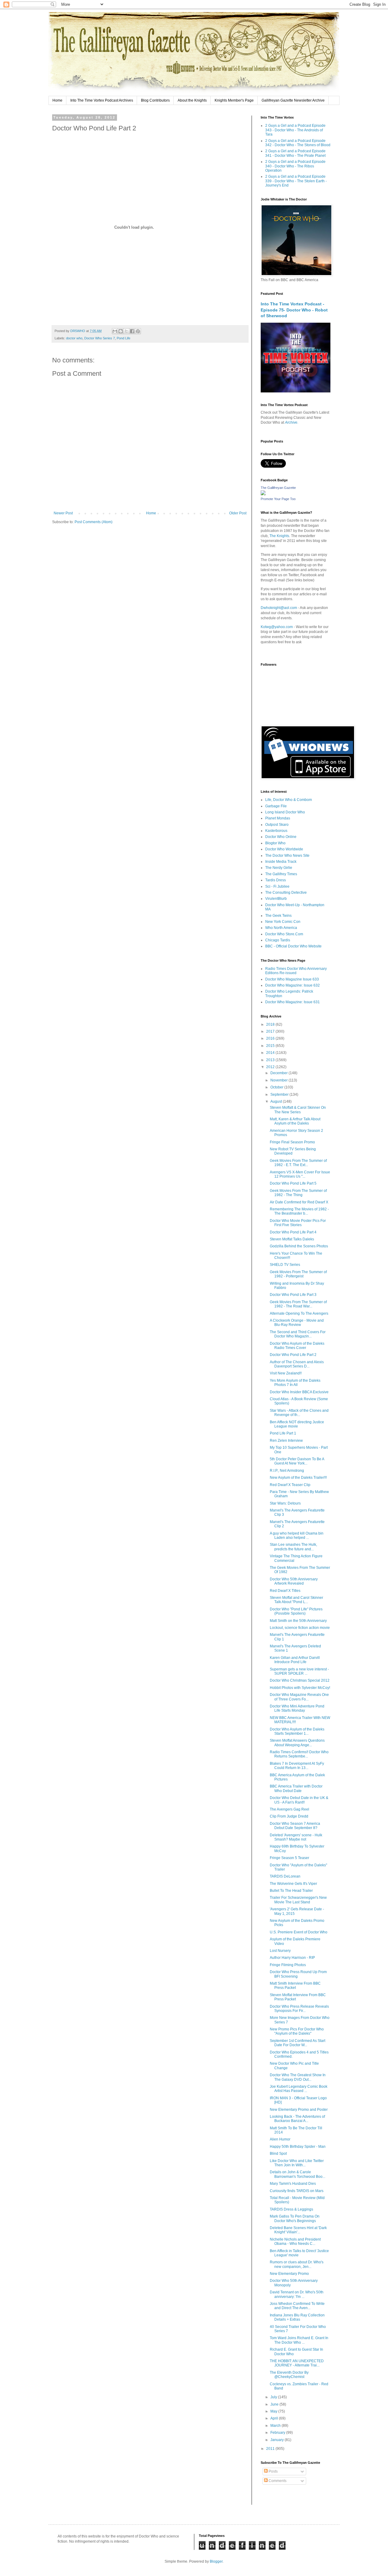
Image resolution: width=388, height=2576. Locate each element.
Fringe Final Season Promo (292, 1142)
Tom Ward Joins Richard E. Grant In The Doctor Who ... (299, 2340)
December (279, 1073)
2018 (271, 1024)
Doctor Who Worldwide (284, 849)
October (277, 1087)
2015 (271, 1046)
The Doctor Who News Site (287, 856)
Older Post (238, 513)
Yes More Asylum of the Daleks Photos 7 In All (295, 1383)
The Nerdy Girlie (279, 868)
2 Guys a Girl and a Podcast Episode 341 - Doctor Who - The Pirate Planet (295, 153)
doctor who (74, 338)
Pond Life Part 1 (283, 1433)
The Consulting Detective (286, 893)
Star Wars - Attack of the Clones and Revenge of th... (299, 1413)
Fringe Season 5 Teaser (289, 1858)
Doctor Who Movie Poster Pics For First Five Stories (298, 1223)
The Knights (279, 536)
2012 (271, 1067)
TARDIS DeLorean (285, 1876)
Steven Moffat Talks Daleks (292, 1239)
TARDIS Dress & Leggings (291, 2209)
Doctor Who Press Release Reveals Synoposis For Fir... (299, 2009)
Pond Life (124, 338)
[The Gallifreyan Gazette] (263, 494)
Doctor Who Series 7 (100, 338)
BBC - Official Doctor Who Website (293, 946)
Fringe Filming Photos (288, 1965)
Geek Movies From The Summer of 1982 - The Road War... (298, 1304)
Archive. (292, 422)
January (278, 2440)
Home (57, 100)
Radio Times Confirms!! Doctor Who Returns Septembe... (299, 1754)
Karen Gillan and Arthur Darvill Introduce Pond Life (295, 1660)
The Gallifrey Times (281, 874)
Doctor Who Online (281, 837)
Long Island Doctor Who (285, 812)
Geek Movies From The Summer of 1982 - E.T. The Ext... (298, 1163)
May (274, 2411)
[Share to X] (126, 331)
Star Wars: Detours (285, 1503)
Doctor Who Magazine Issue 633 (292, 979)
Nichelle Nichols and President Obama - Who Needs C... (295, 2241)
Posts (273, 2471)
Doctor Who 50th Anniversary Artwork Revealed (294, 1581)
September (280, 1095)
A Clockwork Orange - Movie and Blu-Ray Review (297, 1323)
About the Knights (192, 100)
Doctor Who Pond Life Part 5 (293, 1183)
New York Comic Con (283, 922)
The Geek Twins (278, 916)
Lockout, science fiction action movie (300, 1628)
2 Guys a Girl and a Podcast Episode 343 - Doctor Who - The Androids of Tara (295, 130)
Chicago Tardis (278, 940)
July (274, 2397)
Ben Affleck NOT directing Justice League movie (297, 1424)
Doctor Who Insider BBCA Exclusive (299, 1392)
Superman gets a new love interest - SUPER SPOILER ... (299, 1671)
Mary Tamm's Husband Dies (293, 2184)
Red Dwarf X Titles (285, 1591)
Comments (277, 2481)
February (278, 2433)
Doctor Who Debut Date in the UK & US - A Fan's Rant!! (299, 1800)
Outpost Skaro (277, 825)
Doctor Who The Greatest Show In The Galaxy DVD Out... (298, 2077)
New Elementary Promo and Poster (299, 2110)
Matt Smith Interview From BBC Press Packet (295, 1986)
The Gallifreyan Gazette (278, 488)
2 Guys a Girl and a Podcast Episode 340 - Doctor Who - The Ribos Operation (295, 166)
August (277, 1101)
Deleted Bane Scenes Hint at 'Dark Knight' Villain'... (298, 2230)
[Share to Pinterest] (138, 331)
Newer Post (63, 513)
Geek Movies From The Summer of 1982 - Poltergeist (298, 1274)
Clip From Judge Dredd (289, 1816)
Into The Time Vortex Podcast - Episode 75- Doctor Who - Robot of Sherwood (294, 310)
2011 (271, 2449)
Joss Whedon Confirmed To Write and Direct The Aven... (297, 2306)
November (279, 1080)
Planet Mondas (278, 818)
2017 (271, 1031)
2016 (271, 1038)
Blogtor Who (275, 843)
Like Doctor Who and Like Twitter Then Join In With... (297, 2163)
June (275, 2404)
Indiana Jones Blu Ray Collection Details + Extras (297, 2317)
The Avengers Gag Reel (289, 1809)
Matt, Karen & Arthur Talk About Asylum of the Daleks (295, 1121)
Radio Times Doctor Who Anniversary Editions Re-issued (296, 971)
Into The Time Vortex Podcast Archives (102, 100)
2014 (271, 1053)
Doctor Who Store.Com (284, 934)
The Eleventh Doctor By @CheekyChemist (289, 2375)
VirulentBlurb (276, 899)
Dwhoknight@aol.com (279, 608)
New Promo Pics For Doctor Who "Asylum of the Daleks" (297, 2031)
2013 (271, 1060)
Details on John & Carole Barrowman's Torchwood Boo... (298, 2174)
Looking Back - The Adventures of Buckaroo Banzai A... (297, 2119)
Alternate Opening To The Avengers (299, 1313)
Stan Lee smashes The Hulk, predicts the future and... (293, 1547)
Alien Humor (280, 2139)
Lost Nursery (280, 1951)
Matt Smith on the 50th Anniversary (298, 1621)
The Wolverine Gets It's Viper (293, 1884)
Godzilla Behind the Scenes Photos (299, 1246)
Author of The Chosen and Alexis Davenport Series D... (297, 1364)
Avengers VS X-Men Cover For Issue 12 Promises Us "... (300, 1174)
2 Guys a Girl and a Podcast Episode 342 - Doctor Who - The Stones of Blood (298, 143)
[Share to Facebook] (132, 331)
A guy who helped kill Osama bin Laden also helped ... (297, 1535)
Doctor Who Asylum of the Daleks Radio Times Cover (297, 1346)
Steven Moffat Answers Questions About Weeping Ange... (297, 1743)
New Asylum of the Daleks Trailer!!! (298, 1478)
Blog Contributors (155, 100)
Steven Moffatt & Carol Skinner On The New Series (298, 1110)
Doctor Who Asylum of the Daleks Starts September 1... (297, 1731)
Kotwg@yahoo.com (277, 627)
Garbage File (276, 806)
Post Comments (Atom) (94, 522)
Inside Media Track (281, 862)
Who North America (281, 928)
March (276, 2426)
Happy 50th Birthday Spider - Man (298, 2147)
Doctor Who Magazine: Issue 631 (293, 1002)
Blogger (216, 2561)
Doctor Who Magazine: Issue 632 (293, 985)
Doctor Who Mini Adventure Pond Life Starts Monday (297, 1708)
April (275, 2418)
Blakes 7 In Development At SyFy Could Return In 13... (297, 1766)
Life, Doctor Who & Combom (289, 800)
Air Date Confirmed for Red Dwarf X (299, 1202)
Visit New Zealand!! (286, 1373)
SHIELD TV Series (285, 1265)
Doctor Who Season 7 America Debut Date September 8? (295, 1826)
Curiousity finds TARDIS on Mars (297, 2191)
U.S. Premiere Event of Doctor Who (299, 1932)
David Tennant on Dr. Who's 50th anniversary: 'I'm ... (297, 2294)
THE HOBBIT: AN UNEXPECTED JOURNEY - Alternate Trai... (297, 2363)
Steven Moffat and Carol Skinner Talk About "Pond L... (296, 1600)
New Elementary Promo (289, 2274)
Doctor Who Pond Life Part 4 (293, 1232)
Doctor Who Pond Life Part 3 (293, 1295)
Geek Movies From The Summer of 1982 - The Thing (298, 1193)
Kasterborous (276, 831)
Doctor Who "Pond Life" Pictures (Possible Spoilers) (296, 1611)
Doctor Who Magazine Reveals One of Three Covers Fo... (299, 1697)
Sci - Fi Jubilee (277, 886)
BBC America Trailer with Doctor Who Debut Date (296, 1788)
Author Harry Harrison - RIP (292, 1958)
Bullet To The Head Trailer (291, 1891)
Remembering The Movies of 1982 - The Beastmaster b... (299, 1211)
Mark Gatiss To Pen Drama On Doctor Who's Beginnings (295, 2218)
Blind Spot (278, 2154)
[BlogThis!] (121, 331)
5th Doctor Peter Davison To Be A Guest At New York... (297, 1461)
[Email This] (115, 331)
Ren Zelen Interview (286, 1441)
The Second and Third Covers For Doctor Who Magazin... (298, 1334)
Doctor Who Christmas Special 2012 (300, 1680)
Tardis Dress (276, 880)
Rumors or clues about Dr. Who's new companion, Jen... (297, 2264)
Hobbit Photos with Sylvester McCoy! (300, 1688)
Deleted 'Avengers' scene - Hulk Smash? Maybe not (296, 1837)
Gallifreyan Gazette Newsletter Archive (293, 100)
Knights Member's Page (234, 100)
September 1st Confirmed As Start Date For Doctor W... (298, 2043)
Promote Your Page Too (278, 499)
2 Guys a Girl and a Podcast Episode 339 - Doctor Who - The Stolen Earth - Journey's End (296, 181)
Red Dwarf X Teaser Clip (290, 1485)
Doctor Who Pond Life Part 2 (293, 1355)
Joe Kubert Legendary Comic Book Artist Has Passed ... (299, 2089)
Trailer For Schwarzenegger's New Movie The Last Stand (298, 1900)
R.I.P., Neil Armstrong (287, 1471)
